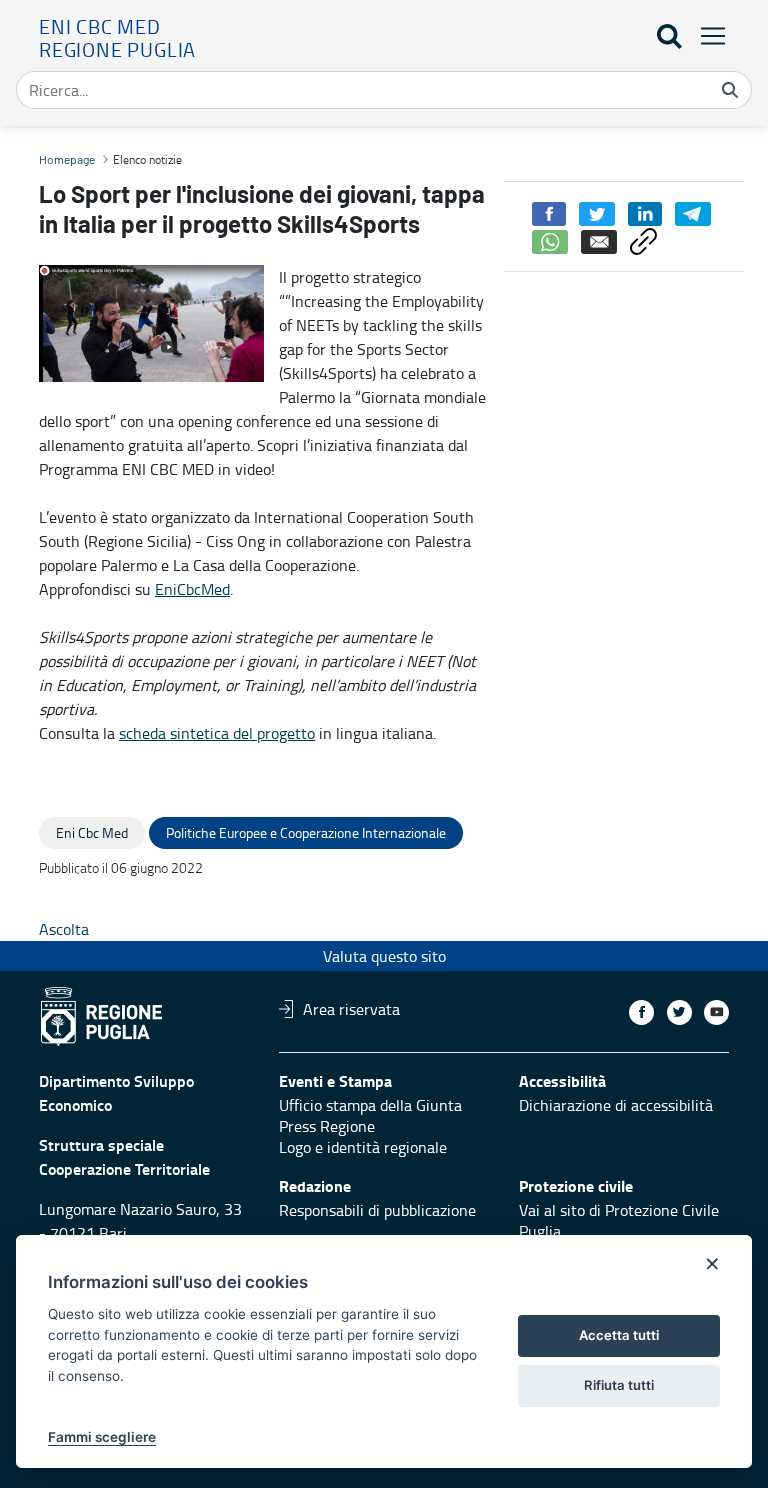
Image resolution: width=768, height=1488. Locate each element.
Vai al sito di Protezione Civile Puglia (619, 1220)
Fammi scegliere (102, 1437)
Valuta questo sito (384, 956)
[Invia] (730, 90)
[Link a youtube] (716, 1012)
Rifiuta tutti (619, 1385)
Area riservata (351, 1009)
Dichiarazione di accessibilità (616, 1105)
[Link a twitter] (679, 1012)
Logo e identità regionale (363, 1147)
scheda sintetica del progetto (217, 733)
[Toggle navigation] (707, 35)
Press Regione (327, 1126)
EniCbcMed (192, 589)
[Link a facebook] (641, 1012)
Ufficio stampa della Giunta (370, 1105)
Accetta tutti (619, 1335)
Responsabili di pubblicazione (377, 1210)
